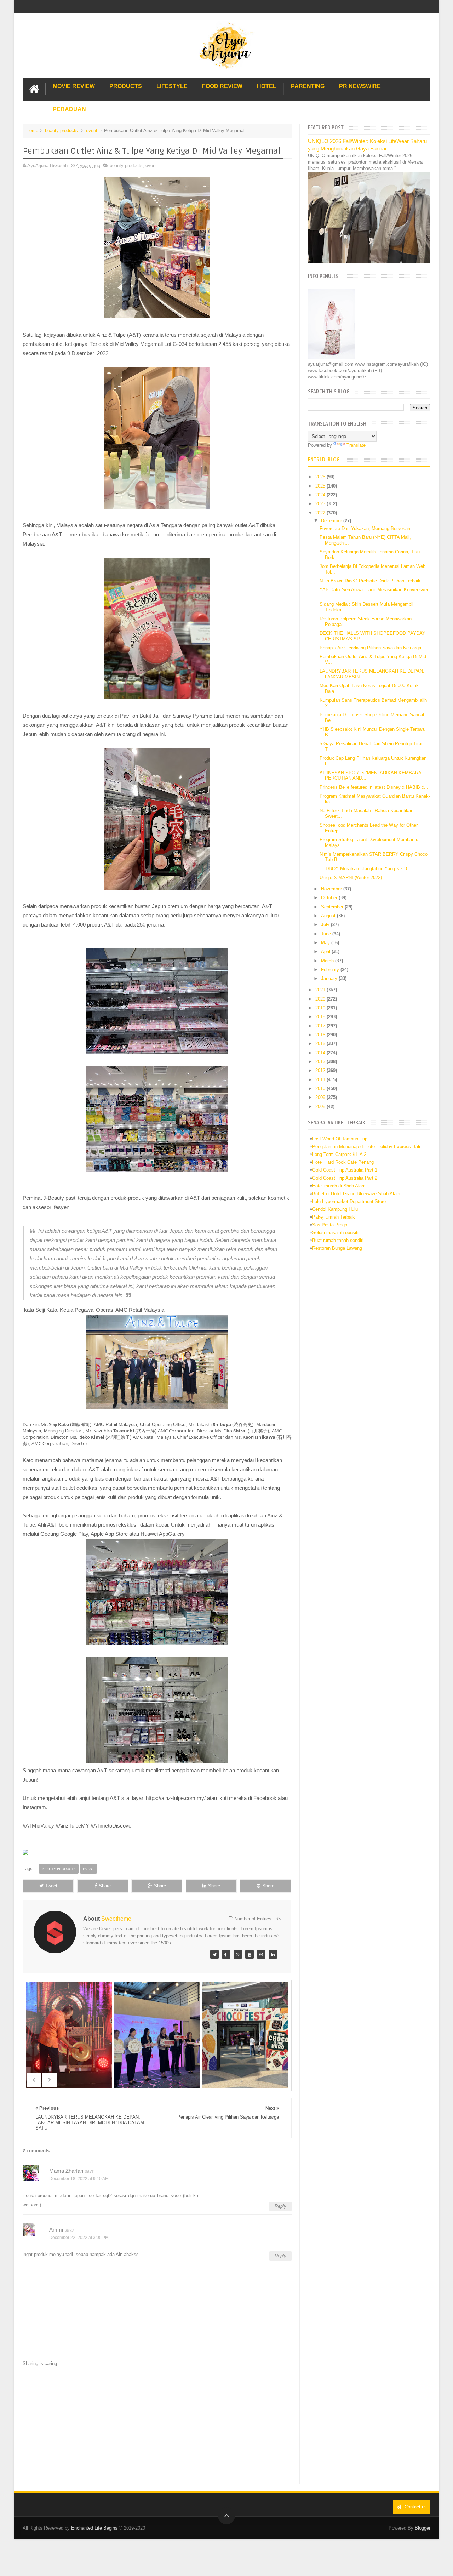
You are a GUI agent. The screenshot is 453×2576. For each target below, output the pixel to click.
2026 (321, 477)
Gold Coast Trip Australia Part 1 (345, 1170)
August (329, 916)
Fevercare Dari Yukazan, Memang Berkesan (365, 528)
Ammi (56, 2230)
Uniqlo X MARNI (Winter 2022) (351, 877)
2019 (321, 1008)
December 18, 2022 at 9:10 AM (79, 2179)
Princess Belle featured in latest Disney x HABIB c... (374, 787)
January (330, 978)
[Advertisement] (157, 2426)
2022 (321, 513)
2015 (321, 1044)
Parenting (308, 86)
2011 (321, 1080)
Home (32, 130)
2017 (321, 1026)
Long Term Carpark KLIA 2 (339, 1154)
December (332, 521)
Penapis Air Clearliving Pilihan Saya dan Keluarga (370, 648)
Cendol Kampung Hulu (335, 1209)
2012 (321, 1070)
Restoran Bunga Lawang (337, 1248)
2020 (321, 999)
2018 (321, 1017)
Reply (280, 2206)
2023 (321, 504)
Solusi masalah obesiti (335, 1233)
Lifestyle (172, 86)
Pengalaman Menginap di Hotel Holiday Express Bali (366, 1147)
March (328, 961)
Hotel (267, 86)
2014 (321, 1053)
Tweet (51, 1886)
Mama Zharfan (66, 2171)
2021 (321, 990)
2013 (321, 1062)
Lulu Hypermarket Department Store (349, 1201)
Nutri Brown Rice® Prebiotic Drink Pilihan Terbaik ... (373, 581)
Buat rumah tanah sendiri (338, 1240)
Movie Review (74, 86)
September (333, 907)
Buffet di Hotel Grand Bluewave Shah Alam (356, 1194)
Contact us (415, 2507)
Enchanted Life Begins (94, 2528)
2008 (321, 1107)
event (92, 130)
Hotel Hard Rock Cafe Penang (343, 1162)
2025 (321, 486)
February (331, 970)
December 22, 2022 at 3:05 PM (79, 2238)
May (326, 943)
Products (126, 86)
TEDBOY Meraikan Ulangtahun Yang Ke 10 (364, 869)
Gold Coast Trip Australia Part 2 (345, 1178)
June (327, 934)
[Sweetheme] (214, 1954)
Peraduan (69, 109)
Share (105, 1886)
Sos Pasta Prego (330, 1225)
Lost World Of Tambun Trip (340, 1139)
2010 (321, 1088)
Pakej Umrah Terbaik (334, 1217)
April (326, 951)
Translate (356, 445)
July (326, 925)
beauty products (61, 130)
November (332, 889)
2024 (321, 495)
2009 (321, 1097)
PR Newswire (360, 86)
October (330, 898)
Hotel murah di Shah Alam (339, 1186)
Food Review (222, 86)
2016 (321, 1035)
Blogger (423, 2528)
